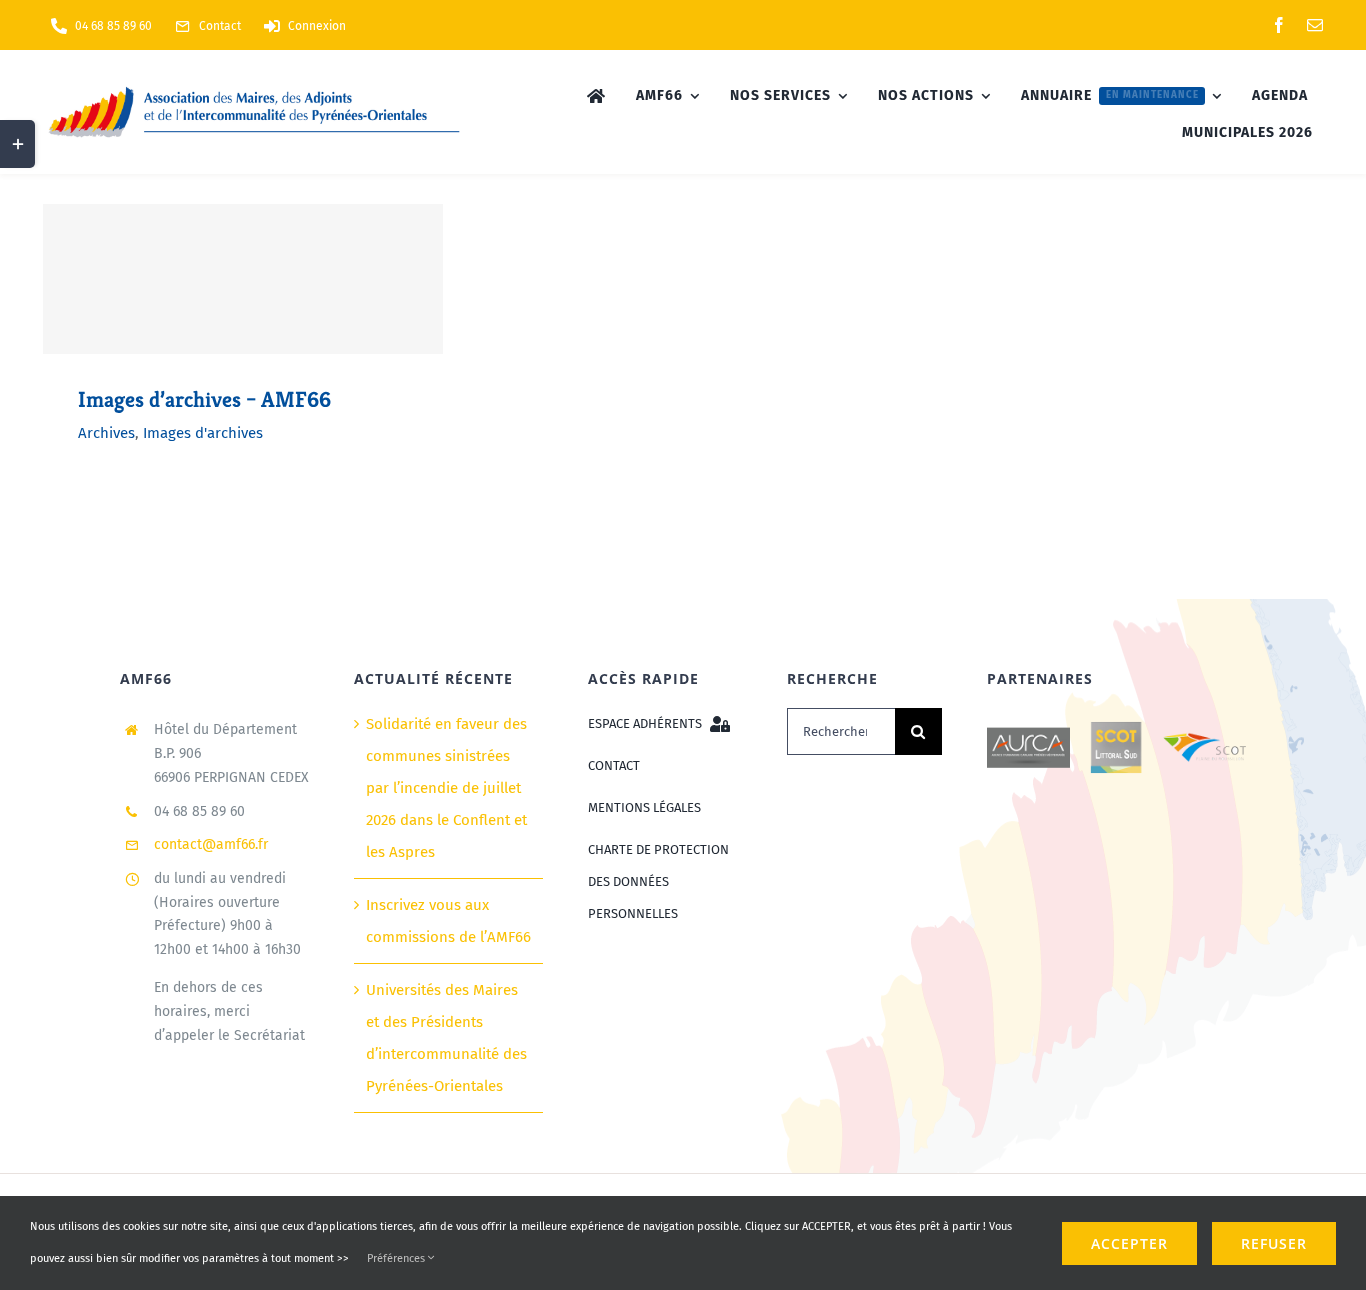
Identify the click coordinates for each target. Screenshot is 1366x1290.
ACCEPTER (1129, 1243)
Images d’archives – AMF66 (204, 399)
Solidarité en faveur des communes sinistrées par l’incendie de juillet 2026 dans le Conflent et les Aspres (446, 788)
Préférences (397, 1258)
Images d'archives (203, 433)
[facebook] (1279, 25)
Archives (106, 433)
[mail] (1315, 25)
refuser (1274, 1243)
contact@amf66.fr (211, 844)
